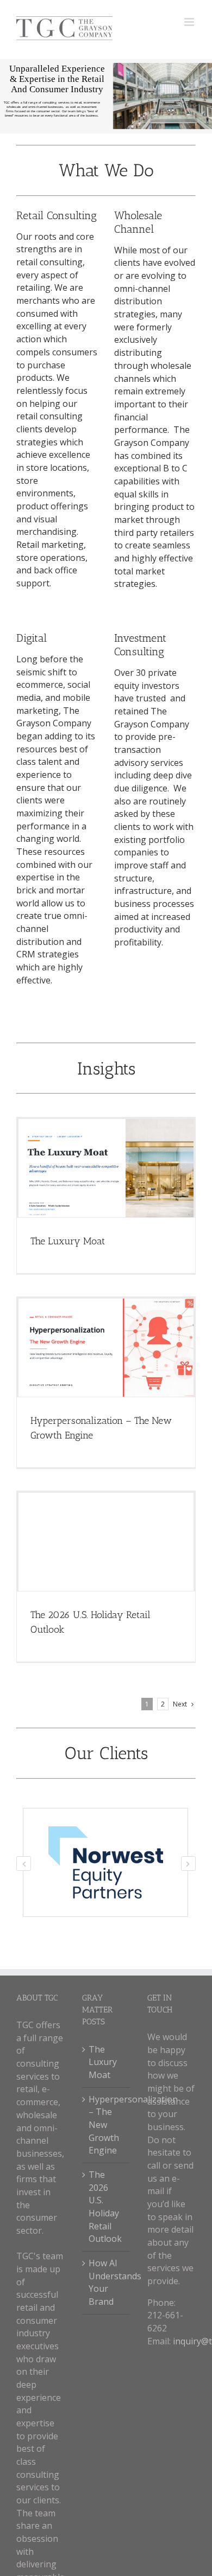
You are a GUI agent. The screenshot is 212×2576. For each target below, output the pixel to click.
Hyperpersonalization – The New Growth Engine (107, 2125)
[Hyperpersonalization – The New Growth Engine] (106, 1348)
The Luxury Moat (68, 1241)
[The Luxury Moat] (106, 1168)
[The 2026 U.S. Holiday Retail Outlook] (106, 1542)
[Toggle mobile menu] (190, 22)
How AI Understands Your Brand (107, 2282)
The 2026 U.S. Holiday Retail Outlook (105, 2207)
